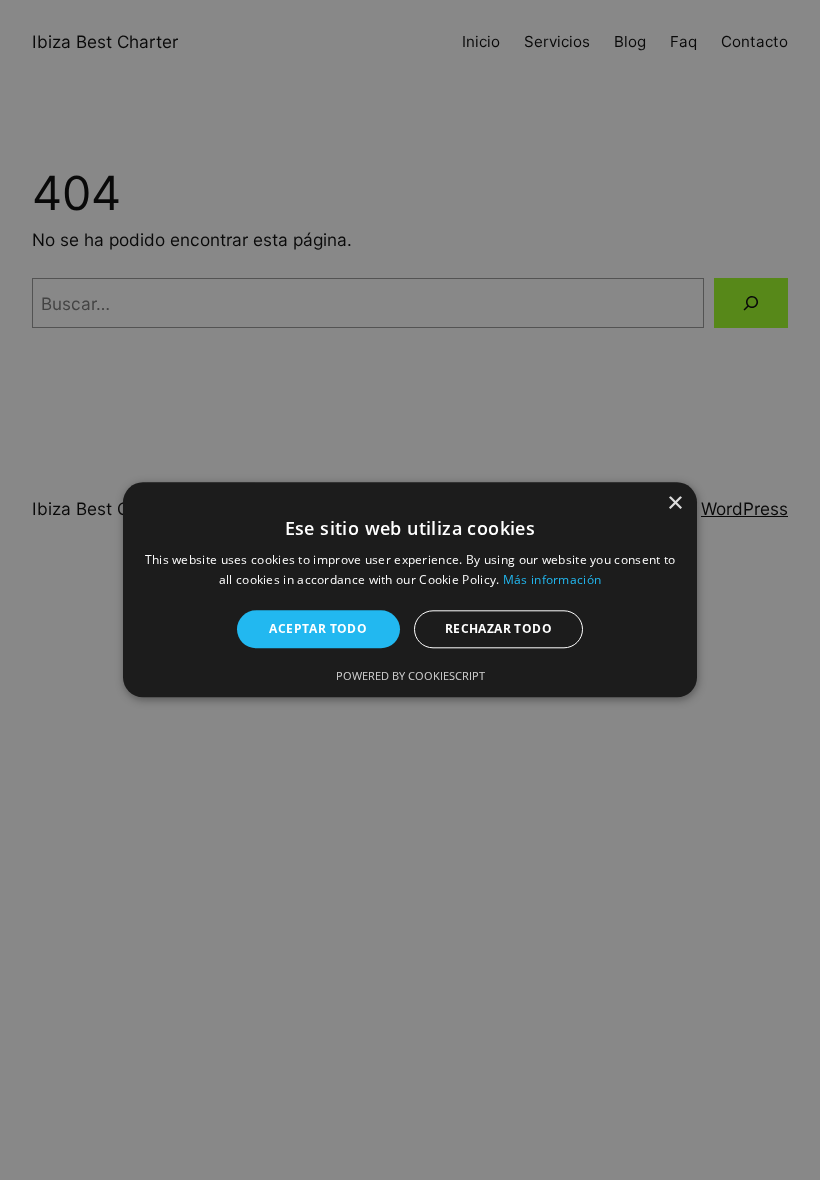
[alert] (410, 590)
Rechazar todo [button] (498, 628)
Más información (552, 580)
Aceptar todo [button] (318, 628)
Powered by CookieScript (410, 676)
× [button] (674, 503)
